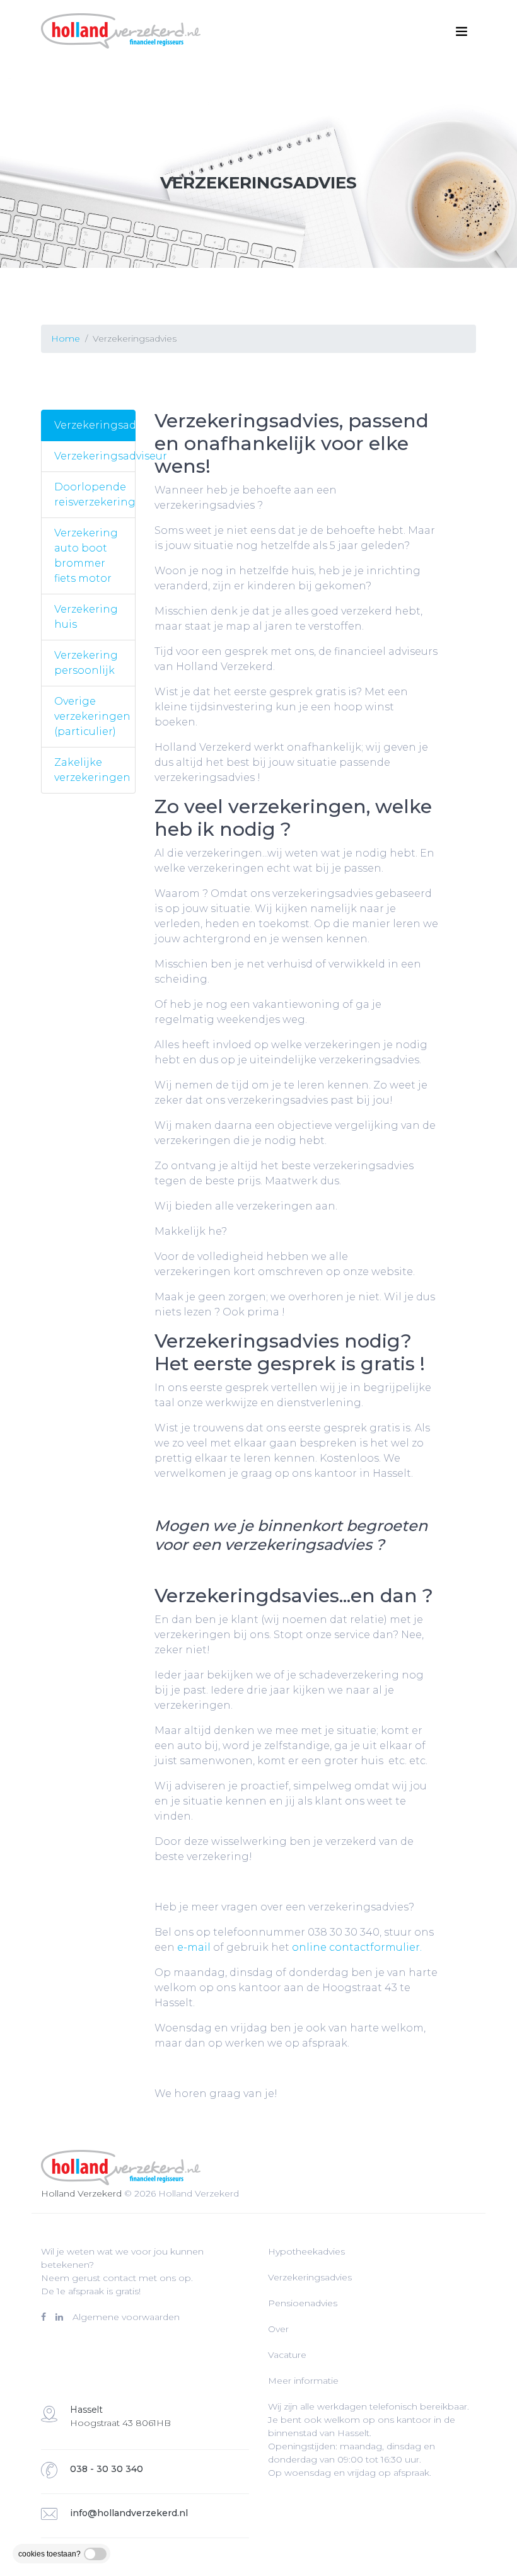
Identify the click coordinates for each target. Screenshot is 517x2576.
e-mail (194, 1947)
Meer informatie (303, 2381)
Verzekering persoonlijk (86, 663)
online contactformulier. (357, 1947)
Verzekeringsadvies (95, 425)
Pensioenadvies (303, 2303)
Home (66, 338)
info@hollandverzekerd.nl (129, 2513)
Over (278, 2329)
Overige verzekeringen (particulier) (92, 716)
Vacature (287, 2355)
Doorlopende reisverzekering (95, 494)
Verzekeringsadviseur (95, 456)
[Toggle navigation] (462, 32)
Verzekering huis (86, 617)
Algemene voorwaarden (126, 2317)
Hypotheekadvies (306, 2251)
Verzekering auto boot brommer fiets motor (86, 556)
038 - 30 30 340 (107, 2469)
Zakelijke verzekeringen (92, 770)
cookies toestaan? (49, 2554)
